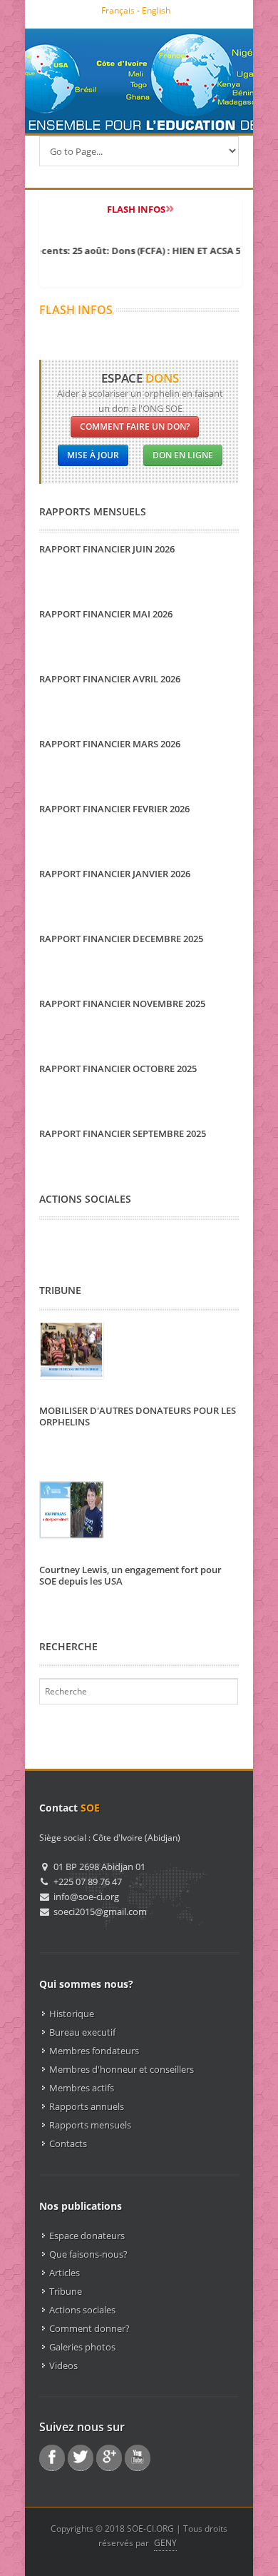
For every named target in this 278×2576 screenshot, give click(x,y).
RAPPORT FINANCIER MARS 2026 (110, 744)
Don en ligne (183, 455)
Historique (72, 2014)
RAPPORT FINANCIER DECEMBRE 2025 (121, 939)
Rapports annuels (87, 2106)
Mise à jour (93, 455)
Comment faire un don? (135, 426)
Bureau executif (82, 2032)
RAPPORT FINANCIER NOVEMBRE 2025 (122, 1004)
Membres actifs (82, 2088)
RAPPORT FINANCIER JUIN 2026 (107, 549)
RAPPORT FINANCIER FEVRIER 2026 (114, 809)
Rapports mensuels (90, 2125)
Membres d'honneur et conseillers (122, 2069)
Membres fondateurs (94, 2051)
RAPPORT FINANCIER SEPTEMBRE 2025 (123, 1133)
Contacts (68, 2143)
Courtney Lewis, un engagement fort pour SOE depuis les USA (130, 1575)
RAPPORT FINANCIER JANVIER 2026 (115, 874)
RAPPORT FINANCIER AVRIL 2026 (110, 679)
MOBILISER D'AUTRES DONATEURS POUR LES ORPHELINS (138, 1416)
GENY (165, 2543)
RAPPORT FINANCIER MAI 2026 (106, 614)
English (156, 10)
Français (118, 10)
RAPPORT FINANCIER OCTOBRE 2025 (118, 1069)
